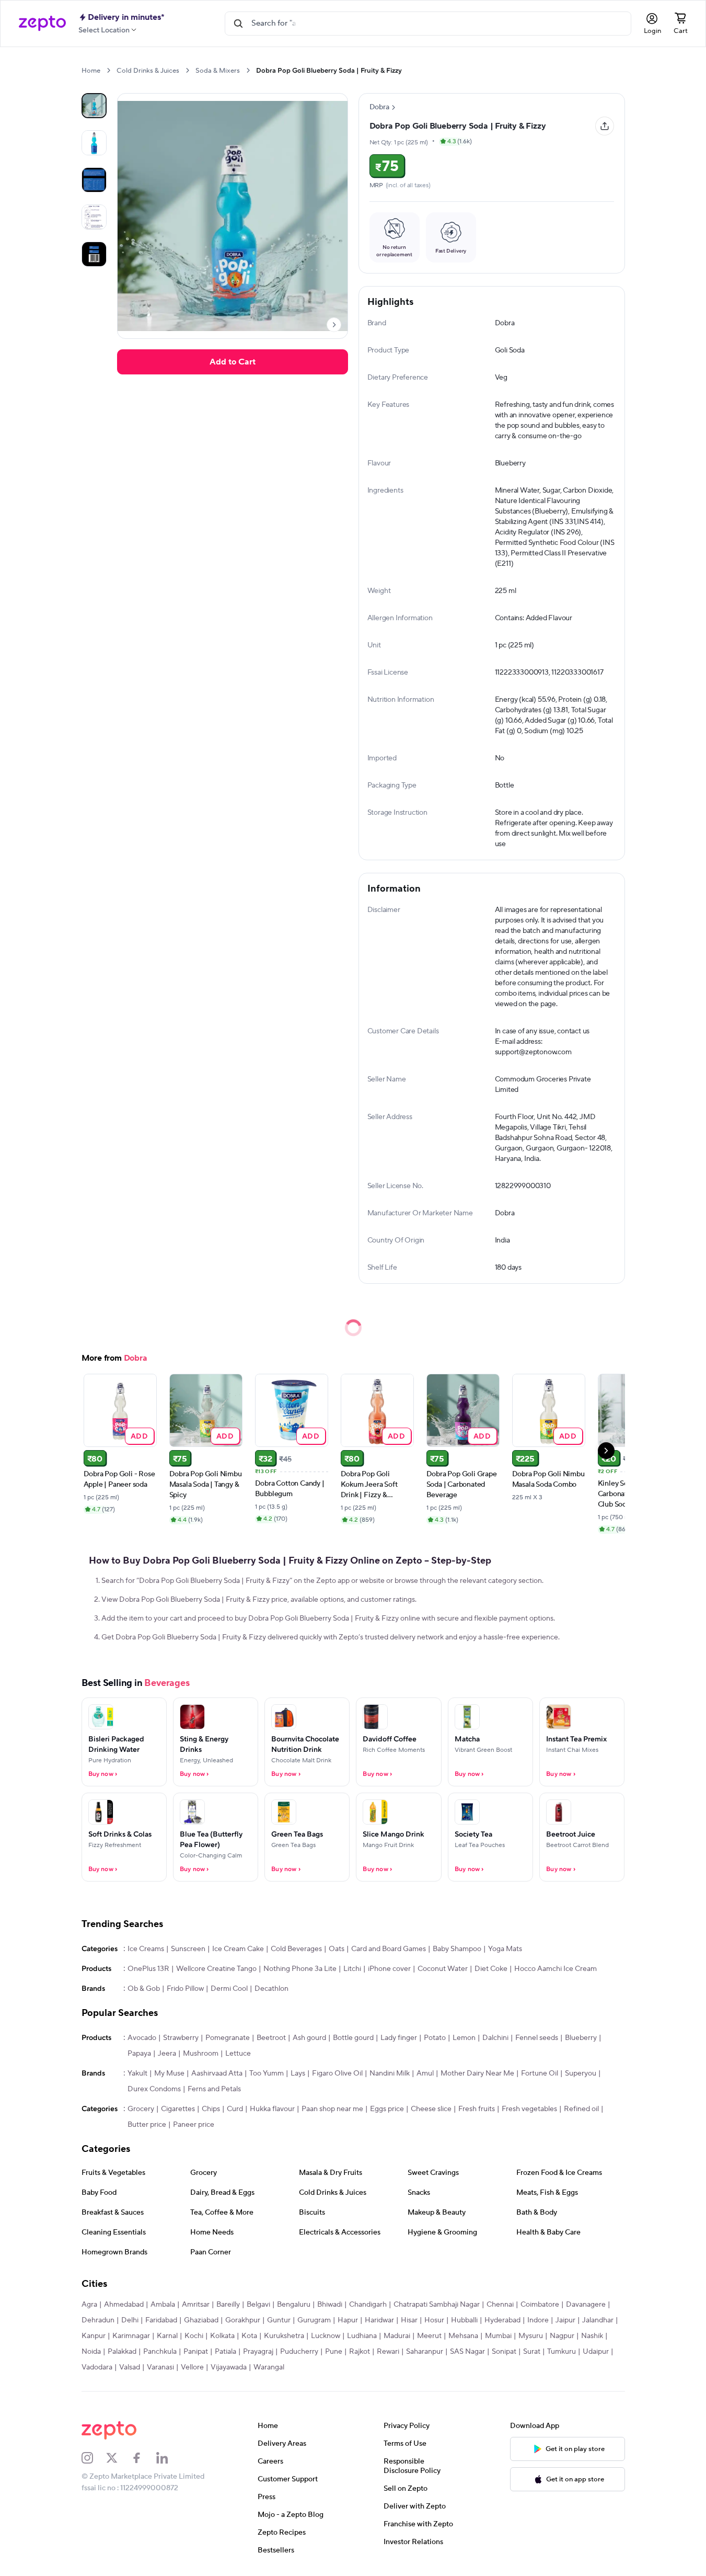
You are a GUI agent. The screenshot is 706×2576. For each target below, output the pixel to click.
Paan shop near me (332, 2109)
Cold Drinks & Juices (148, 71)
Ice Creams (146, 1949)
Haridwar (379, 2320)
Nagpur (562, 2336)
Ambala (163, 2305)
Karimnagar (131, 2336)
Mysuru (531, 2336)
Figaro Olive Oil (337, 2073)
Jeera (167, 2054)
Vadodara (97, 2367)
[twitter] (119, 2458)
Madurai (397, 2336)
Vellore (192, 2367)
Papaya (139, 2054)
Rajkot (360, 2352)
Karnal (167, 2336)
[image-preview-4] (94, 254)
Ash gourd (309, 2038)
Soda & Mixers (218, 71)
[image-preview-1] (94, 143)
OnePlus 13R (148, 1969)
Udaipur (596, 2352)
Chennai (500, 2305)
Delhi (130, 2320)
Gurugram (314, 2320)
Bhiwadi (330, 2305)
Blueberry (581, 2038)
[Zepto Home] (42, 24)
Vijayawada (229, 2367)
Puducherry (299, 2352)
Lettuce (238, 2054)
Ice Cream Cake (238, 1949)
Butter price (147, 2125)
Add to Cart (233, 362)
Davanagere (586, 2305)
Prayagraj (258, 2352)
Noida (91, 2352)
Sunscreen (188, 1949)
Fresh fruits (477, 2109)
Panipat (196, 2352)
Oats (337, 1949)
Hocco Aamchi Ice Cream (555, 1969)
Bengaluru (294, 2305)
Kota (249, 2336)
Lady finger (399, 2038)
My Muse (169, 2073)
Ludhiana (362, 2336)
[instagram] (94, 2458)
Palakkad (122, 2352)
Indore (538, 2320)
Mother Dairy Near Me (477, 2073)
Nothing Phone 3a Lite (300, 1969)
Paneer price (194, 2125)
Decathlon (271, 1989)
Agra (89, 2305)
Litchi (352, 1969)
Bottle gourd (353, 2038)
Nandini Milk (390, 2073)
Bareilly (228, 2305)
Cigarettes (178, 2109)
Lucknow (326, 2336)
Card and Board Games (389, 1949)
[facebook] (144, 2458)
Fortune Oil (540, 2073)
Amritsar (196, 2305)
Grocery (141, 2109)
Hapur (348, 2320)
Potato (435, 2038)
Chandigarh (368, 2305)
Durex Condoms (154, 2089)
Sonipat (504, 2352)
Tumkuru (562, 2352)
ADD (139, 1436)
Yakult (137, 2073)
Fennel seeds (537, 2038)
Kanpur (94, 2336)
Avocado (142, 2038)
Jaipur (565, 2320)
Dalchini (495, 2038)
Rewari (388, 2352)
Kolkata (222, 2336)
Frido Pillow (185, 1989)
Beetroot (271, 2038)
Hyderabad (502, 2320)
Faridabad (161, 2320)
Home (91, 71)
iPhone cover (389, 1969)
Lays (298, 2073)
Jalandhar (598, 2320)
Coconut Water (443, 1969)
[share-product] (605, 126)
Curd (235, 2109)
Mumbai (498, 2336)
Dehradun (98, 2320)
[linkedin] (169, 2458)
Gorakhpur (243, 2320)
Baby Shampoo (457, 1949)
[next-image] (334, 325)
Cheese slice (431, 2109)
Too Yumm (267, 2073)
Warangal (269, 2367)
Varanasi (160, 2367)
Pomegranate (228, 2038)
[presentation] (108, 70)
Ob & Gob (144, 1989)
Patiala (225, 2352)
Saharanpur (425, 2352)
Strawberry (181, 2038)
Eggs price (387, 2109)
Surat (532, 2352)
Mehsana (463, 2336)
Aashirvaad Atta (217, 2073)
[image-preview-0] (94, 106)
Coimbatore (540, 2305)
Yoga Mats (505, 1949)
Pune (334, 2352)
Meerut (429, 2336)
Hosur (434, 2320)
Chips (211, 2109)
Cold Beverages (296, 1949)
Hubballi (464, 2320)
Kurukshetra (284, 2336)
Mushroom (201, 2054)
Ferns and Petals (214, 2089)
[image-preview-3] (94, 217)
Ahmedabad (124, 2305)
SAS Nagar (467, 2352)
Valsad (130, 2367)
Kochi (194, 2336)
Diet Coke (491, 1969)
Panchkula (160, 2352)
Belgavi (258, 2305)
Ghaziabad (201, 2320)
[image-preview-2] (94, 180)
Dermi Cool (229, 1989)
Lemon (464, 2038)
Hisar (409, 2320)
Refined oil (581, 2109)
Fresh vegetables (529, 2109)
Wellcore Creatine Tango (216, 1969)
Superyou (581, 2073)
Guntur (279, 2320)
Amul (425, 2073)
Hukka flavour (272, 2109)
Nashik (592, 2336)
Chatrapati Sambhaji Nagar (437, 2305)
